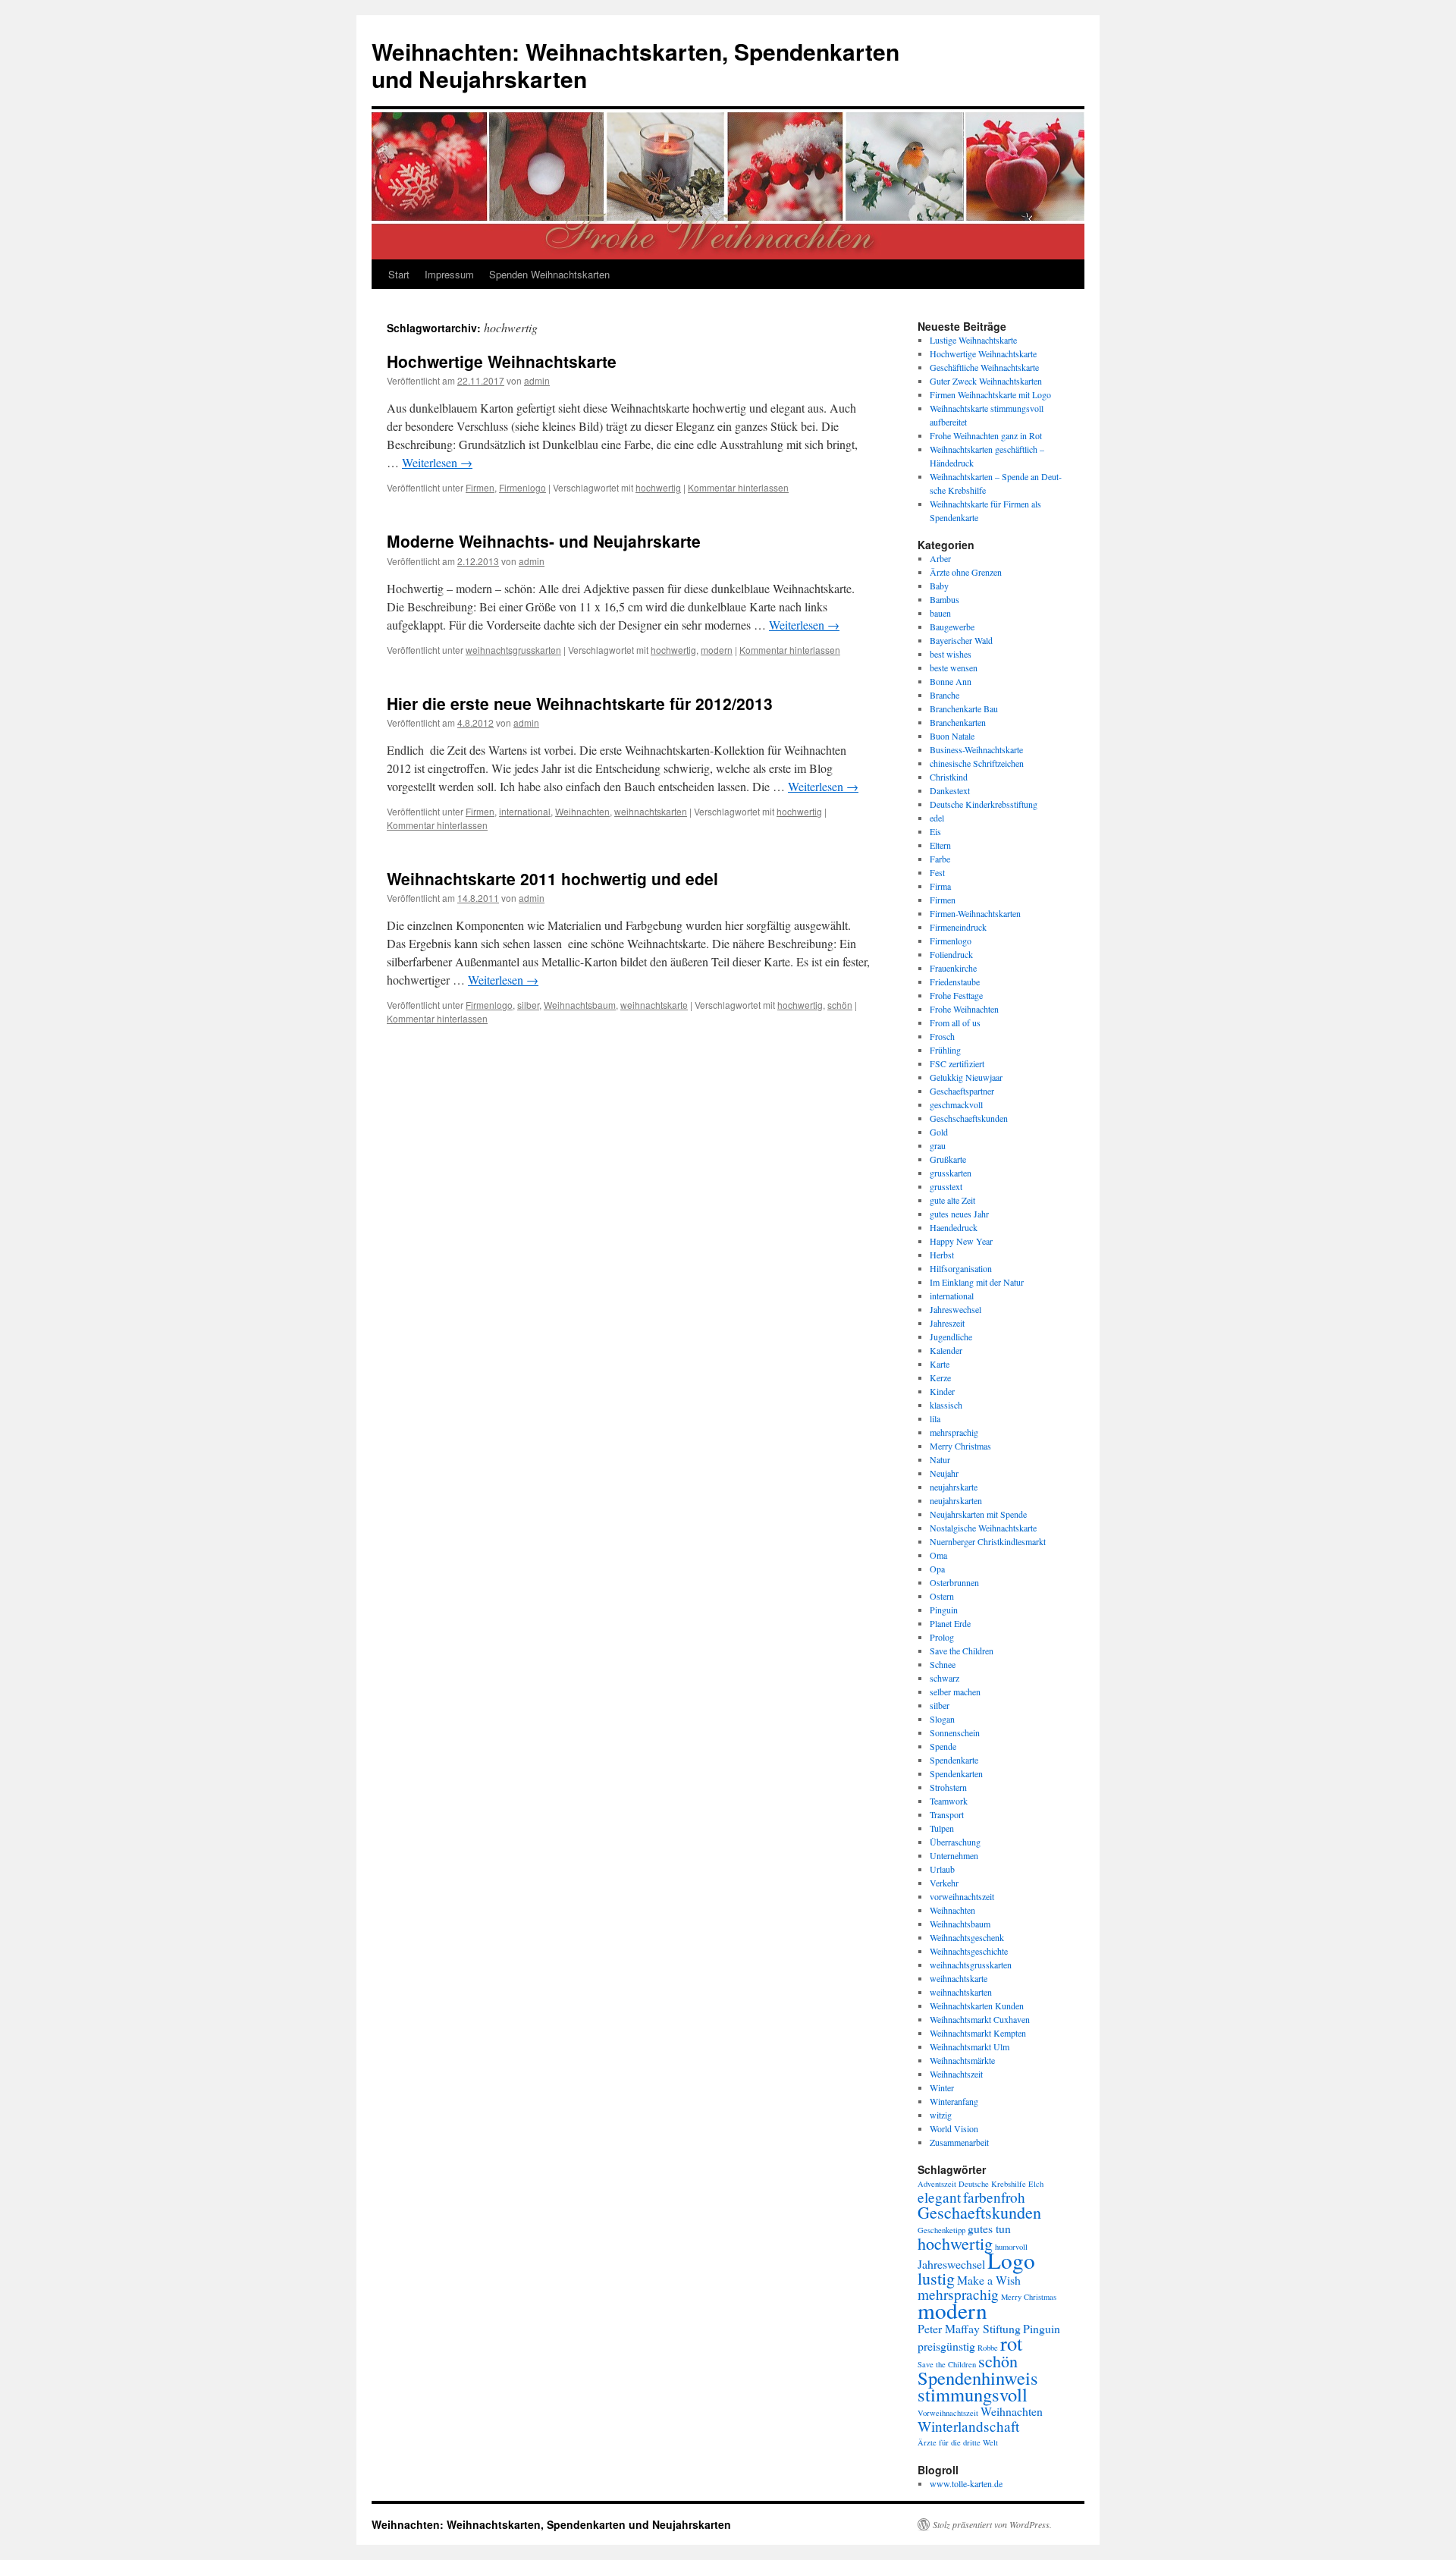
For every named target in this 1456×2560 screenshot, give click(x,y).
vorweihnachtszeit (962, 1896)
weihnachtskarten (651, 811)
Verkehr (944, 1883)
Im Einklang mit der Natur (977, 1282)
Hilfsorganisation (961, 1268)
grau (938, 1145)
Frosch (942, 1036)
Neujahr (944, 1473)
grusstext (946, 1186)
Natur (940, 1459)
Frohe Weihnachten (964, 1009)
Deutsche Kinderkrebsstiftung (984, 804)
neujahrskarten (956, 1500)
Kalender (946, 1350)
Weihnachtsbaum (580, 1005)
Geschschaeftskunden (969, 1118)
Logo (1011, 2260)
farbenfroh (994, 2197)
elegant (939, 2197)
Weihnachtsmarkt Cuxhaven (980, 2019)
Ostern (942, 1596)
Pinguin (944, 1610)
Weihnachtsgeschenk (967, 1937)
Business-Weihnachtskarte (976, 749)
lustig (936, 2278)
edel (937, 818)
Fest (937, 872)
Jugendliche (951, 1337)
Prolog (942, 1637)
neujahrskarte (954, 1487)
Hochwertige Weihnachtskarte (502, 361)
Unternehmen (954, 1855)
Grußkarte (948, 1159)
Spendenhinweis (978, 2378)
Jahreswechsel (955, 1309)
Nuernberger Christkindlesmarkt (988, 1541)
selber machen (955, 1691)
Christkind (949, 777)
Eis (935, 831)
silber (528, 1005)
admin (537, 380)
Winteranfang (954, 2101)
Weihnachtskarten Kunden (977, 2006)
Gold (939, 1132)
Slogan (942, 1719)
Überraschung (955, 1842)
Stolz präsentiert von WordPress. (992, 2524)
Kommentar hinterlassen (738, 487)
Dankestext (950, 790)
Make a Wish (989, 2280)
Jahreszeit (947, 1323)
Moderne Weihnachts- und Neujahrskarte (544, 541)
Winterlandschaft (968, 2426)
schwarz (945, 1678)
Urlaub (942, 1869)
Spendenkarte (954, 1760)
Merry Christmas (960, 1446)
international (525, 811)
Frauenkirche (953, 968)
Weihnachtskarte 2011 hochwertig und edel (552, 878)
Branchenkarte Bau (964, 708)
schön (840, 1005)
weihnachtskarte (654, 1005)
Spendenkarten (956, 1773)
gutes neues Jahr (959, 1214)
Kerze (940, 1377)
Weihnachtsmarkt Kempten (978, 2033)
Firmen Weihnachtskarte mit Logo (990, 394)
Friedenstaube (955, 982)
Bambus (945, 599)
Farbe (940, 859)
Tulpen (942, 1828)
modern (717, 650)
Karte (940, 1364)
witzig (941, 2115)
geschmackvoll (956, 1104)
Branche (945, 695)
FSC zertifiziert (957, 1063)
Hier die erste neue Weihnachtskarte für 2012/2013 (580, 703)
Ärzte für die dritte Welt (958, 2442)
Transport (947, 1814)
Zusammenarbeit (959, 2142)
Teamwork (949, 1801)
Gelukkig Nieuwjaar (966, 1077)
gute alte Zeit (952, 1200)
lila (935, 1418)
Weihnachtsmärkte (962, 2060)
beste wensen (954, 667)
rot (1011, 2343)
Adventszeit (937, 2184)
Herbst (942, 1255)
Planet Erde (950, 1623)
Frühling (945, 1050)
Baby (939, 586)
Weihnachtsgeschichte (969, 1951)
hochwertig (658, 487)
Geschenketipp (941, 2230)
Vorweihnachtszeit (948, 2413)
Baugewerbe (952, 627)
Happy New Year (961, 1241)
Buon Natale (952, 736)
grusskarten (951, 1173)
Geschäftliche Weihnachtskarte (984, 367)
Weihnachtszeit (956, 2074)
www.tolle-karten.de (966, 2483)
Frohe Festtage (956, 995)
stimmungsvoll (973, 2394)
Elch (1036, 2184)
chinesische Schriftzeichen (977, 763)
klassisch (946, 1405)
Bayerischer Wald (961, 640)
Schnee (943, 1664)
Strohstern (948, 1787)
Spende (943, 1746)
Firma (940, 886)
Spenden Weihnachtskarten (549, 274)
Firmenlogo (522, 487)
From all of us (955, 1022)
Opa (937, 1569)
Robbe (988, 2348)
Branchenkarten (958, 722)
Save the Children (962, 1651)
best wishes (951, 654)
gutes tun (989, 2228)
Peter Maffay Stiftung (969, 2328)
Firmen (480, 487)
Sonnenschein (955, 1732)
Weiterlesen (437, 462)
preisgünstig (946, 2346)
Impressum (449, 274)
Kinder (942, 1391)
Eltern (940, 845)
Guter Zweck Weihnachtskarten (986, 381)
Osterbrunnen (954, 1582)
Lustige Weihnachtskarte (973, 340)
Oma (938, 1555)
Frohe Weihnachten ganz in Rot (986, 435)
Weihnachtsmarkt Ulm (970, 2046)
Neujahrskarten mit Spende (978, 1514)
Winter (942, 2087)
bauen (940, 613)
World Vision (954, 2128)
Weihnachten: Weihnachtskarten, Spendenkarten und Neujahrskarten (635, 65)
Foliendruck (951, 954)
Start (399, 274)
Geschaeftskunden (979, 2212)
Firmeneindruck (958, 927)
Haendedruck (954, 1227)
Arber (940, 558)
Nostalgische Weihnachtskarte (983, 1528)
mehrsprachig (954, 1432)
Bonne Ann (951, 681)
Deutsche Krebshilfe (992, 2184)
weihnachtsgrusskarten (513, 650)
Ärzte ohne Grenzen (966, 572)
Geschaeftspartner (962, 1091)
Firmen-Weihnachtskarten (975, 913)
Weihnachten (582, 811)
